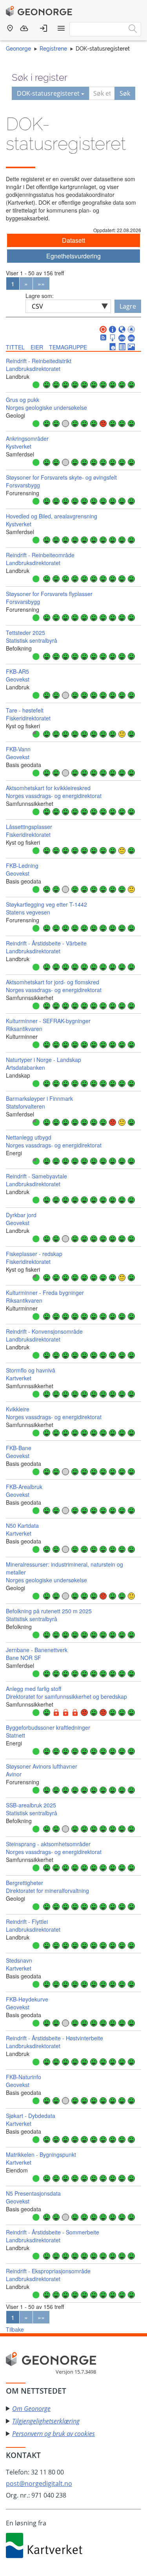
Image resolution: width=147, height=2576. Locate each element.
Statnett (15, 1735)
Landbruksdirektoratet (33, 369)
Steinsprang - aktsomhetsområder (48, 1844)
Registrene (53, 49)
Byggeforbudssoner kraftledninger (48, 1727)
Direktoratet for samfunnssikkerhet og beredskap (66, 1696)
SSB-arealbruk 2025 (31, 1805)
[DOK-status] (103, 330)
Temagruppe (68, 347)
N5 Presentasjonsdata (33, 2193)
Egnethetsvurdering (73, 256)
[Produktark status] (113, 347)
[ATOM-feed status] (103, 338)
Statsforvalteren (25, 1106)
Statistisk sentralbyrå (32, 640)
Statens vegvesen (28, 912)
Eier (37, 347)
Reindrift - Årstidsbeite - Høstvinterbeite (54, 2038)
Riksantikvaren (24, 1029)
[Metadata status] (113, 330)
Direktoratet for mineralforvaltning (47, 1891)
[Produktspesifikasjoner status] (122, 347)
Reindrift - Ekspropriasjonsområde (48, 2271)
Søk (125, 93)
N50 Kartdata (22, 1525)
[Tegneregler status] (131, 347)
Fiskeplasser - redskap (34, 1254)
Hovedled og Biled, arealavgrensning (52, 516)
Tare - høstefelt (25, 710)
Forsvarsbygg (23, 485)
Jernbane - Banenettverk (37, 1650)
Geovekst (18, 679)
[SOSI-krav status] (122, 338)
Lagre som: (40, 296)
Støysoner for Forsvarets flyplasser (49, 594)
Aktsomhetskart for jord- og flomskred (53, 982)
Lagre (128, 306)
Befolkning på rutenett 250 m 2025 (49, 1611)
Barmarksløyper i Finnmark (39, 1098)
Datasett (73, 240)
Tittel (15, 347)
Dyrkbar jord (21, 1215)
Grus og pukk (23, 400)
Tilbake (15, 2329)
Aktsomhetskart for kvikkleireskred (48, 788)
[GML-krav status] (131, 338)
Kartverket (19, 1378)
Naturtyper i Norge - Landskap (44, 1060)
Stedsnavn (19, 1960)
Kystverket (19, 446)
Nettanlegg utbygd (29, 1137)
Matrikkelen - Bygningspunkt (41, 2154)
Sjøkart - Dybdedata (31, 2116)
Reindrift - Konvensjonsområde (44, 1331)
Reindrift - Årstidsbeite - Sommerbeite (53, 2232)
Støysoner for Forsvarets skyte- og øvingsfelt (61, 477)
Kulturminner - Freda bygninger (45, 1293)
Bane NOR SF (24, 1658)
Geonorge (18, 49)
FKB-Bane (19, 1448)
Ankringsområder (27, 438)
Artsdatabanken (25, 1067)
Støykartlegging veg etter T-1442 (46, 904)
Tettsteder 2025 (25, 633)
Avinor (14, 1774)
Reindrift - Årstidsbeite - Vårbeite (46, 943)
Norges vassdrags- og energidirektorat (54, 796)
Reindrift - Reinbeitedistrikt (39, 361)
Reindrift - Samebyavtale (36, 1176)
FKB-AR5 (17, 671)
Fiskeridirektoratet (28, 718)
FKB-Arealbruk (24, 1487)
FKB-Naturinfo (24, 2077)
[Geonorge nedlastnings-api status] (113, 338)
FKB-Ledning (22, 865)
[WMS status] (122, 330)
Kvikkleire (18, 1409)
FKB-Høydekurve (27, 1999)
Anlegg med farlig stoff (34, 1689)
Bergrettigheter (24, 1883)
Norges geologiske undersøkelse (46, 407)
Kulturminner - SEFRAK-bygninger (48, 1021)
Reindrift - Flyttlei (27, 1922)
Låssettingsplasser (29, 827)
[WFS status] (131, 330)
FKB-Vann (18, 749)
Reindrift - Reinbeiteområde (40, 555)
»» (41, 284)
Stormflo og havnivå (31, 1370)
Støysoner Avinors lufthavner (42, 1766)
